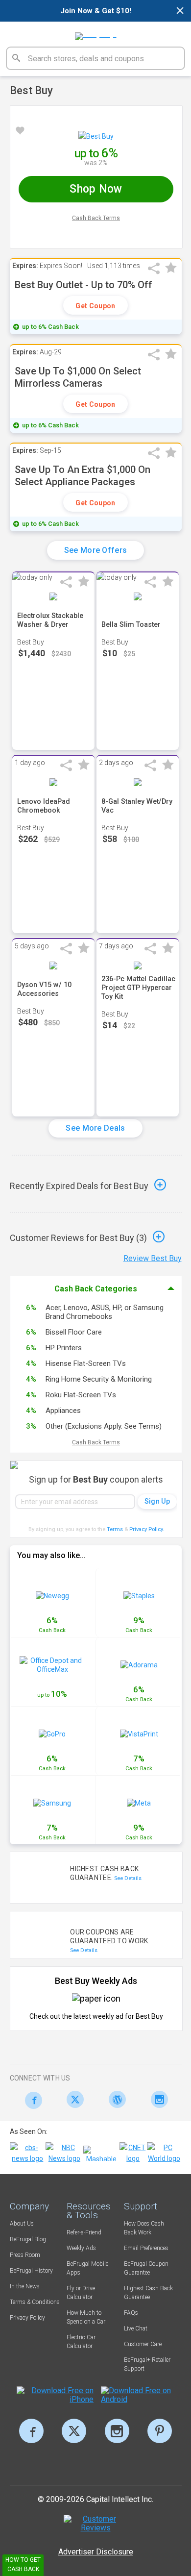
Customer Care (143, 2344)
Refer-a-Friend (84, 2232)
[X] (74, 2431)
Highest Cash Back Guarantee (148, 2293)
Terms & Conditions (35, 2302)
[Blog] (115, 2099)
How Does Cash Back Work (144, 2228)
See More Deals (95, 1128)
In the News (25, 2286)
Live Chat (136, 2328)
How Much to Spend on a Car (86, 2317)
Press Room (25, 2255)
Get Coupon (95, 306)
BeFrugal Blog (28, 2239)
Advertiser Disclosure (96, 2552)
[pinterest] (160, 2431)
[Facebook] (31, 2100)
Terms (115, 1529)
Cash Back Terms (96, 218)
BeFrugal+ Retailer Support (147, 2364)
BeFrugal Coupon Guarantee (146, 2268)
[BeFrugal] (96, 33)
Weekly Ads (81, 2248)
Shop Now (96, 189)
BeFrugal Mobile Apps (87, 2268)
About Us (22, 2224)
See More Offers (96, 550)
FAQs (131, 2313)
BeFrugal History (31, 2271)
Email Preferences (146, 2248)
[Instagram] (156, 2099)
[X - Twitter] (73, 2099)
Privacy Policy (147, 1529)
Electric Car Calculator (81, 2342)
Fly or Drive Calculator (81, 2293)
